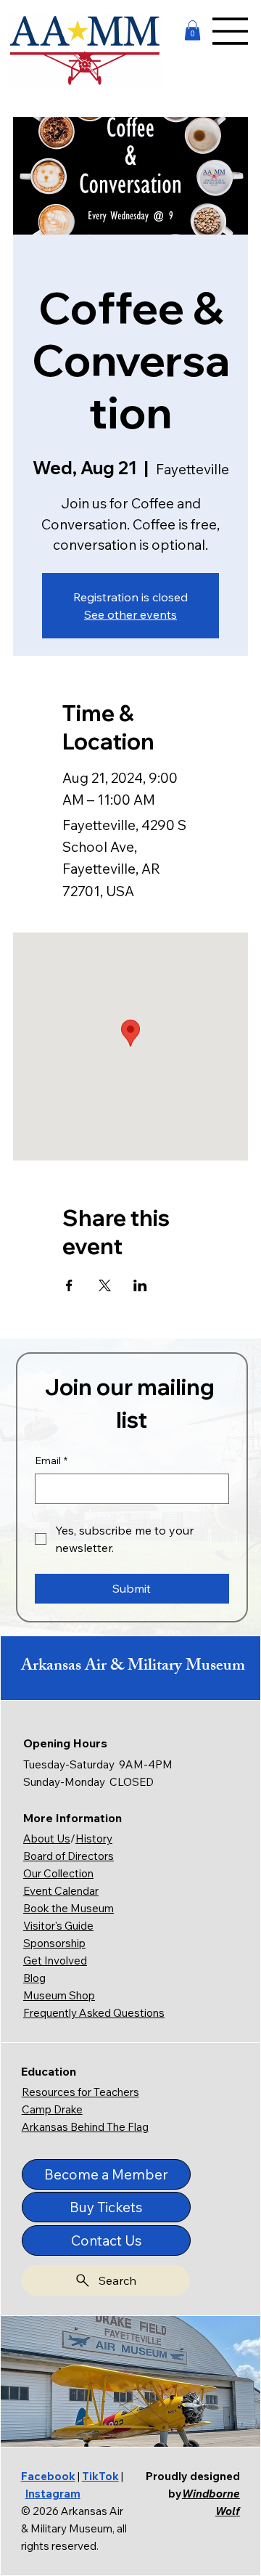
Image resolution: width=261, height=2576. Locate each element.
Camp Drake (52, 2109)
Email (51, 1460)
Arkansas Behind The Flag (85, 2127)
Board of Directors (69, 1856)
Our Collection (58, 1873)
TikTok (100, 2476)
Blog (34, 1978)
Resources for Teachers (80, 2092)
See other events (130, 614)
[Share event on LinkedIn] (140, 1285)
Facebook (48, 2476)
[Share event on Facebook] (69, 1285)
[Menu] (231, 31)
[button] (192, 30)
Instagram (53, 2494)
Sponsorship (54, 1943)
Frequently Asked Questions (94, 2013)
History (94, 1838)
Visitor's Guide (58, 1926)
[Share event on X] (105, 1285)
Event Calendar (61, 1891)
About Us (47, 1838)
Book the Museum (69, 1908)
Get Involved (55, 1961)
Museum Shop (59, 1995)
